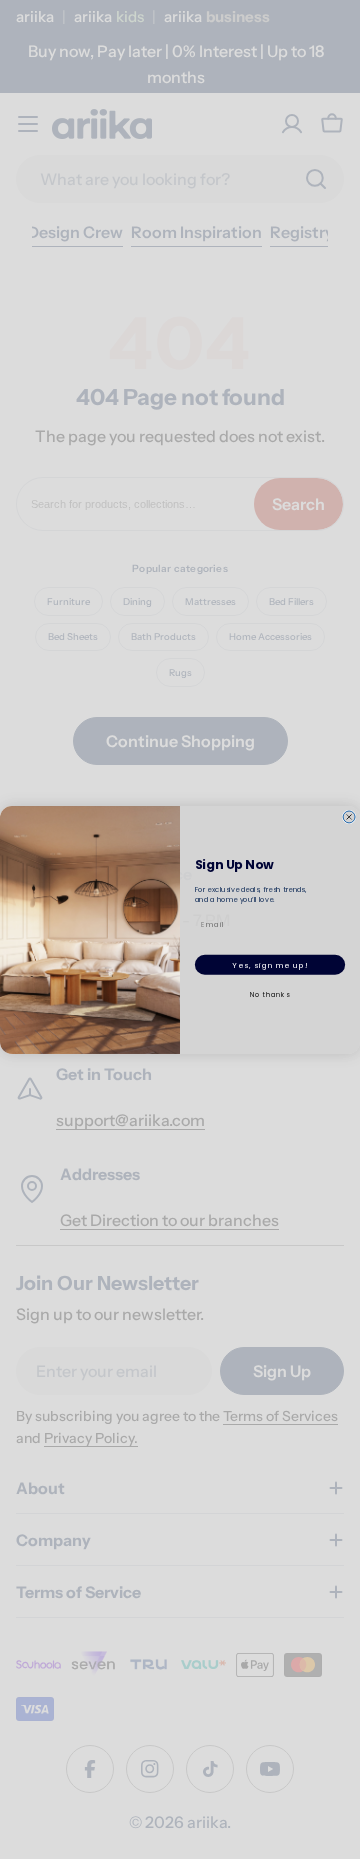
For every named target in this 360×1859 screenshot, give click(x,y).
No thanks (270, 993)
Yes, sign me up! (269, 964)
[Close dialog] (349, 816)
